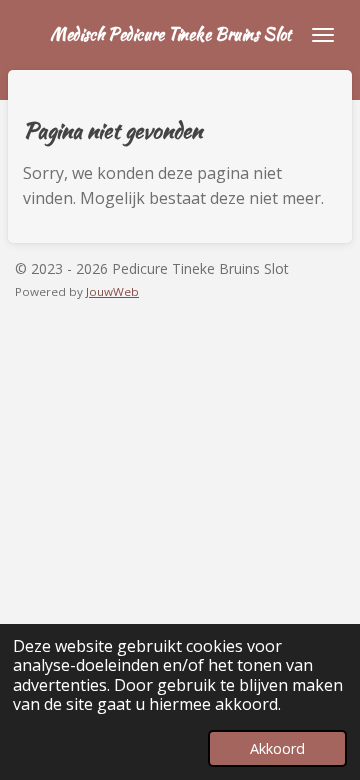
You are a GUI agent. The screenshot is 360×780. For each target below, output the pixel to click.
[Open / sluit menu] (323, 35)
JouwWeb (112, 291)
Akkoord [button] (277, 748)
